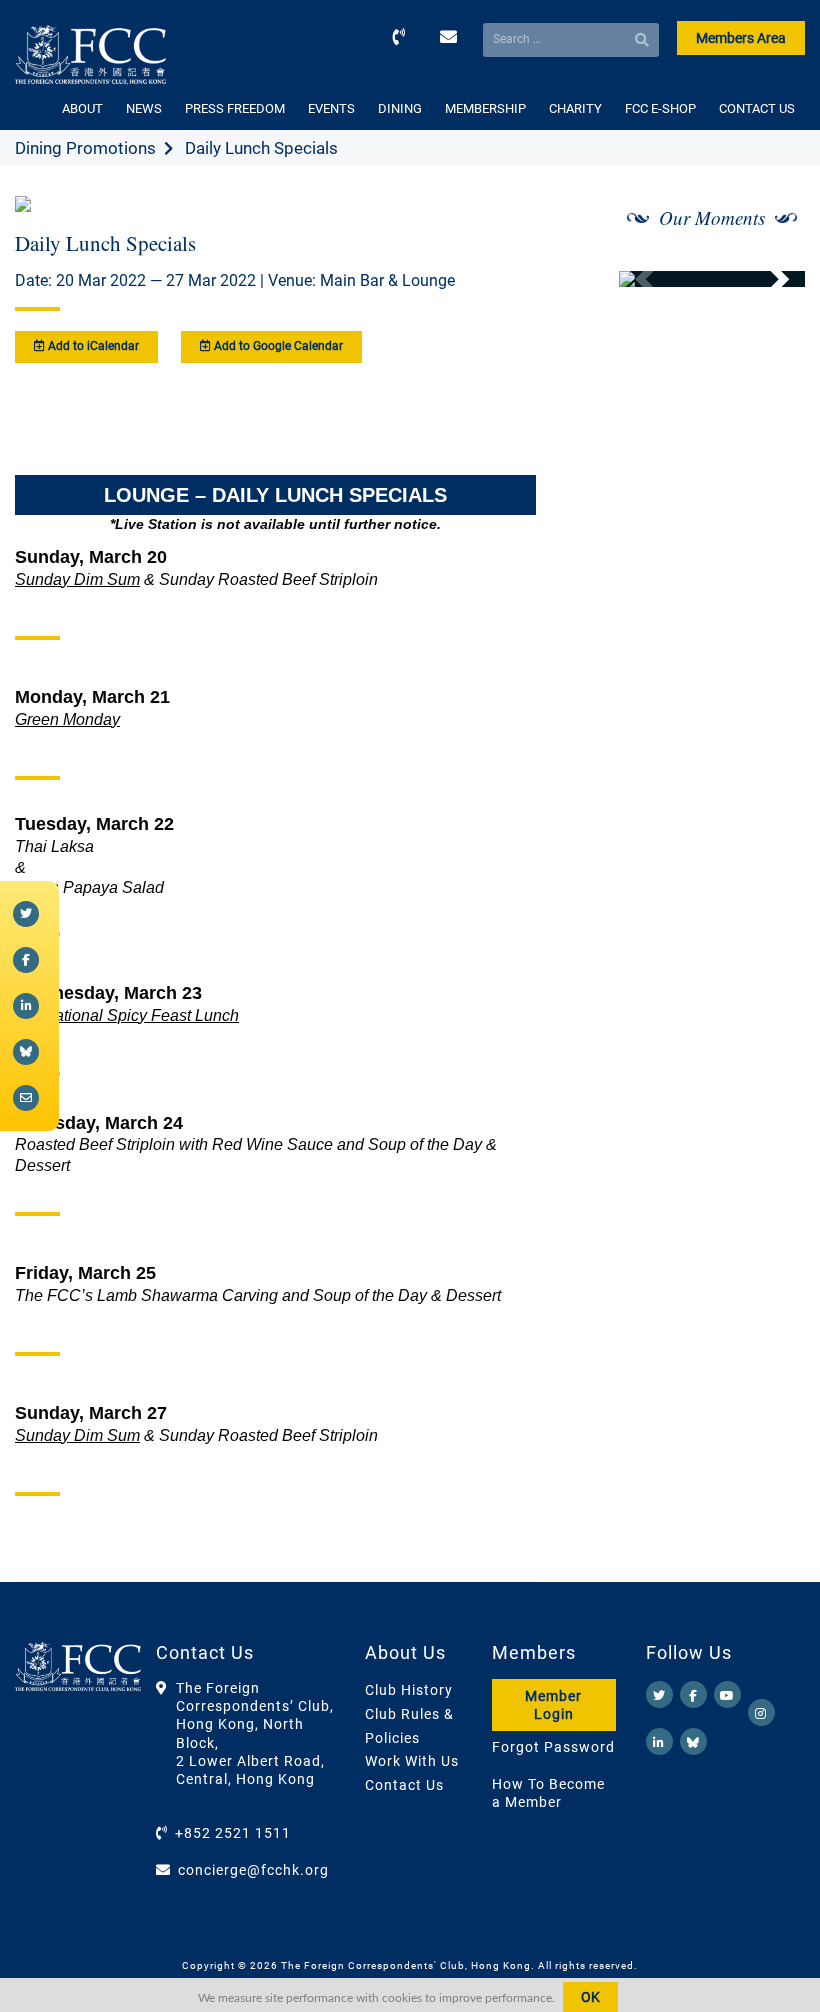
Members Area (741, 38)
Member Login (553, 1705)
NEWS (144, 108)
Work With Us (412, 1761)
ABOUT (82, 108)
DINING (400, 108)
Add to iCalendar (92, 346)
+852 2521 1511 (233, 1833)
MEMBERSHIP (485, 108)
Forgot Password (553, 1747)
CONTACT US (757, 108)
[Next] (768, 279)
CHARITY (575, 108)
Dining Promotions (85, 148)
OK (590, 1997)
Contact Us (404, 1785)
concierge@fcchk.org (253, 1870)
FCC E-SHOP (660, 108)
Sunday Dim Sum (77, 579)
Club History (409, 1690)
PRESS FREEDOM (235, 108)
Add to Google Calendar (277, 346)
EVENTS (331, 108)
